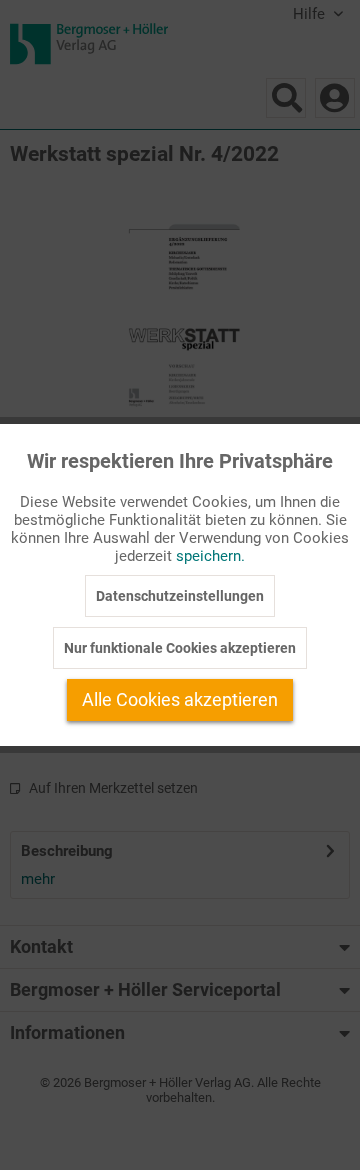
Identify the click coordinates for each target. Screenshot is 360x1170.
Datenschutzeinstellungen (180, 596)
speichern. (210, 556)
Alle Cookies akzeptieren (180, 699)
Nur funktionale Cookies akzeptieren (180, 648)
